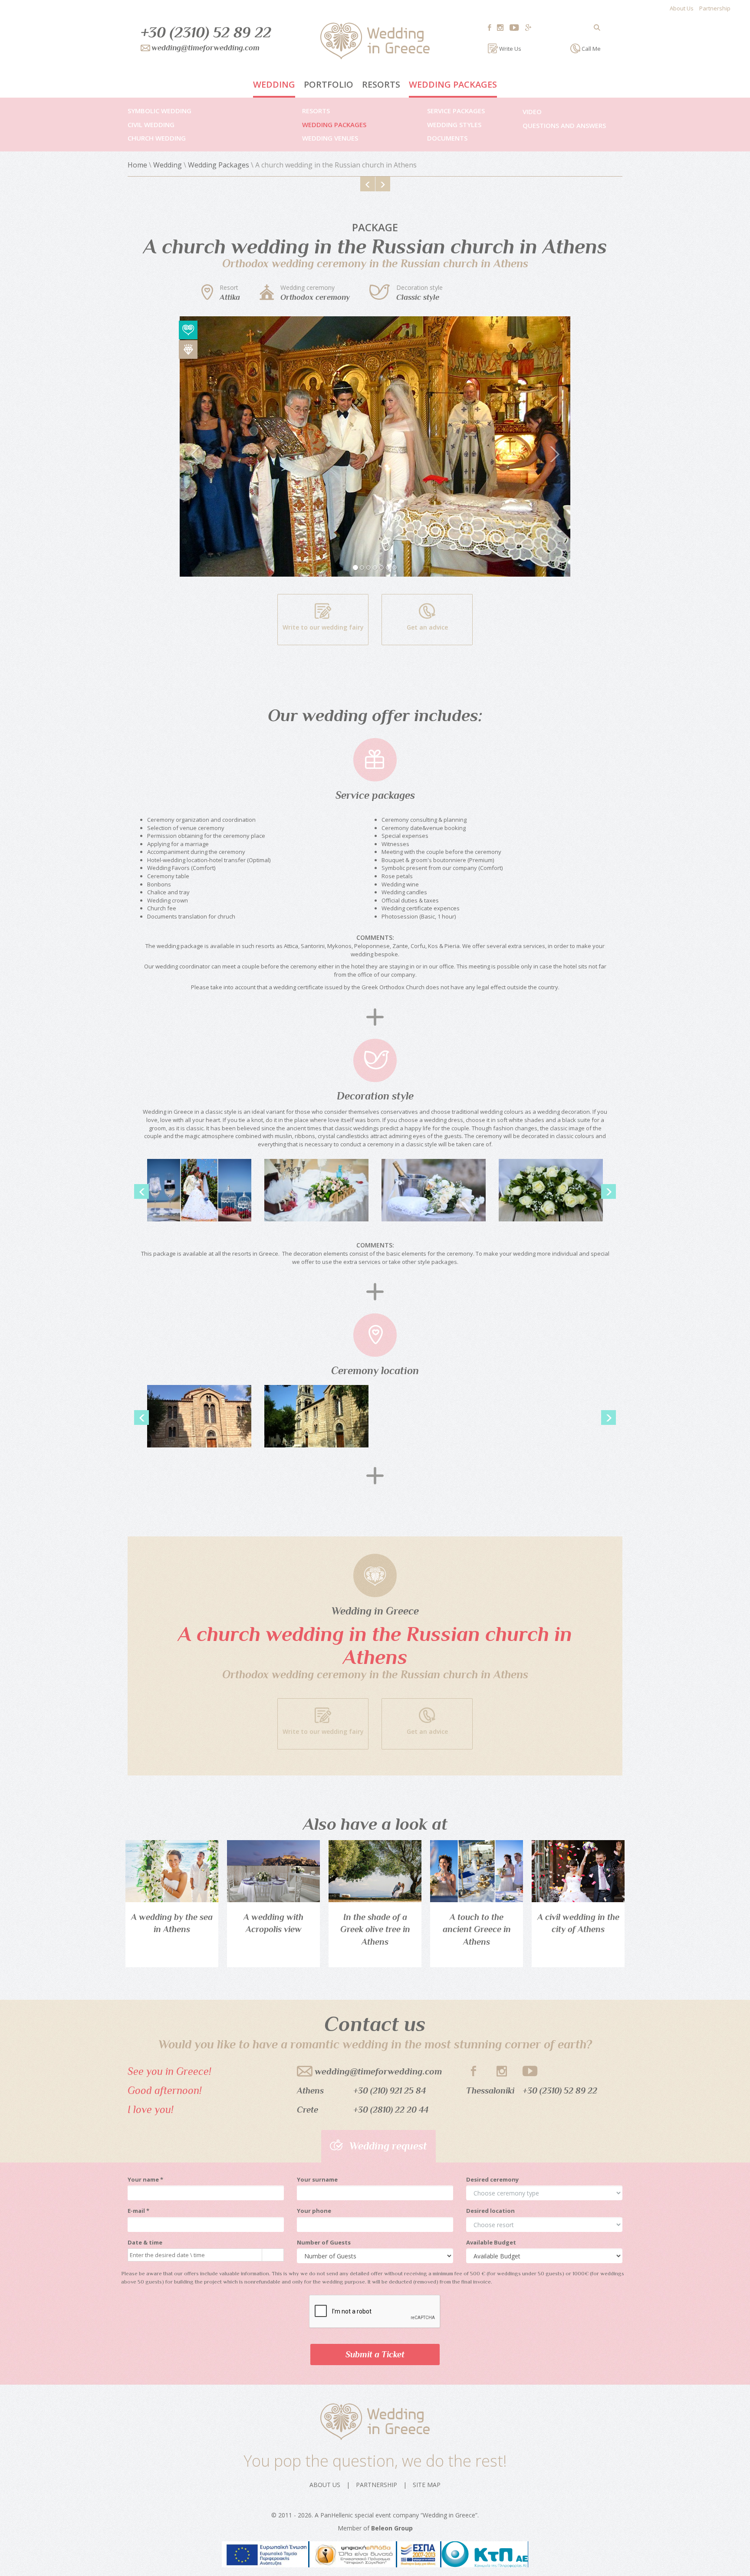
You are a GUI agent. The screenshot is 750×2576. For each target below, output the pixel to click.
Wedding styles (454, 125)
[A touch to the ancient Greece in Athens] (477, 1871)
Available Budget (491, 2242)
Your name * (145, 2179)
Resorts (381, 84)
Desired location (490, 2211)
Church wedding (157, 138)
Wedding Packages (453, 84)
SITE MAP (427, 2485)
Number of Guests (324, 2242)
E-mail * (138, 2211)
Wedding (274, 84)
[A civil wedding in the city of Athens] (578, 1871)
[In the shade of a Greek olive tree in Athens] (375, 1871)
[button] (209, 446)
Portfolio (329, 84)
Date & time (145, 2242)
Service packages (456, 111)
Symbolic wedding (160, 111)
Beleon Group (392, 2528)
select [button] (268, 2255)
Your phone (314, 2211)
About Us (682, 8)
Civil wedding (151, 125)
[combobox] (195, 2255)
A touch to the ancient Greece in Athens (477, 1929)
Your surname (317, 2179)
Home (137, 165)
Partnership (715, 8)
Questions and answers (564, 125)
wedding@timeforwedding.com (378, 2071)
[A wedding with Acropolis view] (273, 1871)
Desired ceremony (492, 2179)
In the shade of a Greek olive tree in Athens (375, 1929)
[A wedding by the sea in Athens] (172, 1871)
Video (532, 112)
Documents (447, 138)
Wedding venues (330, 138)
